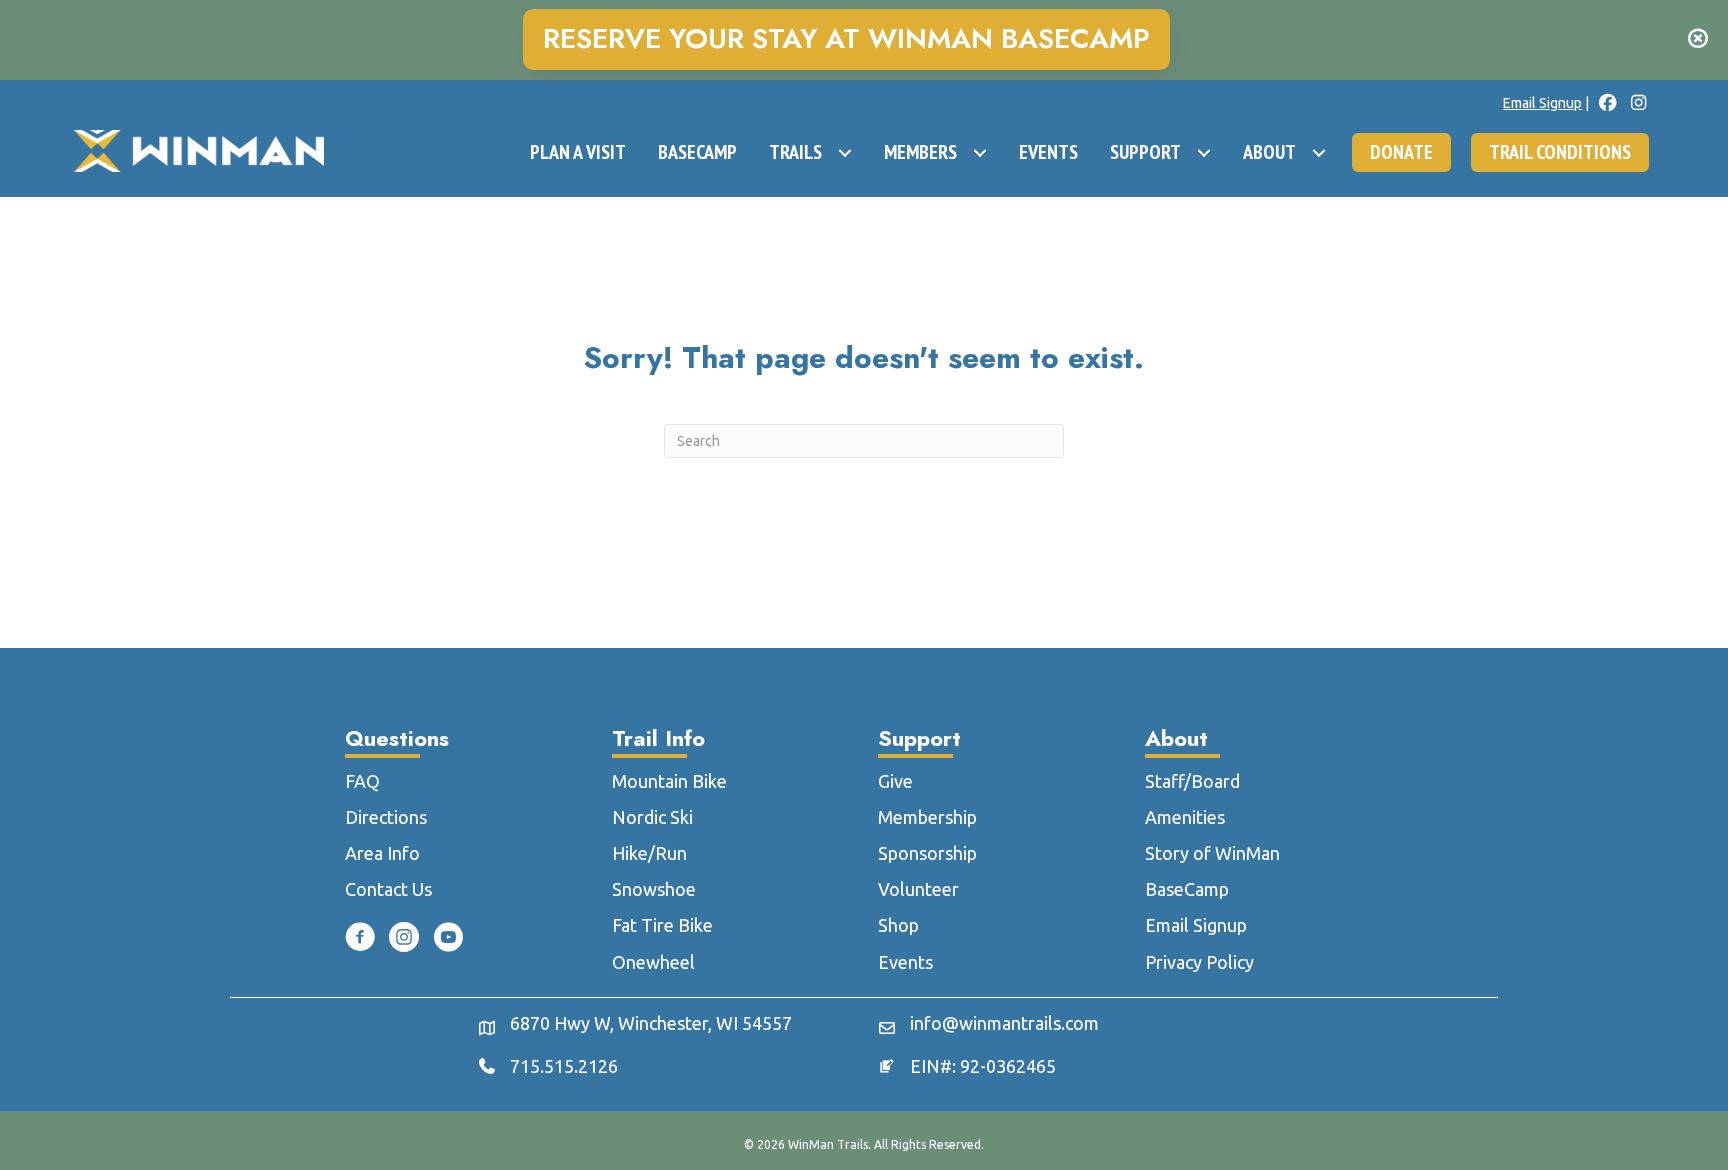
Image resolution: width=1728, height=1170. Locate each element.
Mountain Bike (669, 781)
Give (895, 781)
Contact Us (388, 889)
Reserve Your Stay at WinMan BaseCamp (846, 39)
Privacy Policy (1199, 962)
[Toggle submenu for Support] (1204, 153)
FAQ (362, 781)
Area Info (382, 853)
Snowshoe (654, 889)
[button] (1700, 40)
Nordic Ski (652, 817)
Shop (898, 925)
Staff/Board (1192, 781)
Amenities (1185, 817)
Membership (927, 817)
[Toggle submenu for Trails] (845, 153)
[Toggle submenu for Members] (980, 153)
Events (905, 962)
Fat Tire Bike (662, 925)
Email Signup (1542, 103)
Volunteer (918, 889)
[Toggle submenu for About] (1319, 153)
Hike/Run (649, 853)
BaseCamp (1187, 889)
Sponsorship (927, 853)
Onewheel (653, 962)
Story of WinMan (1212, 853)
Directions (386, 817)
